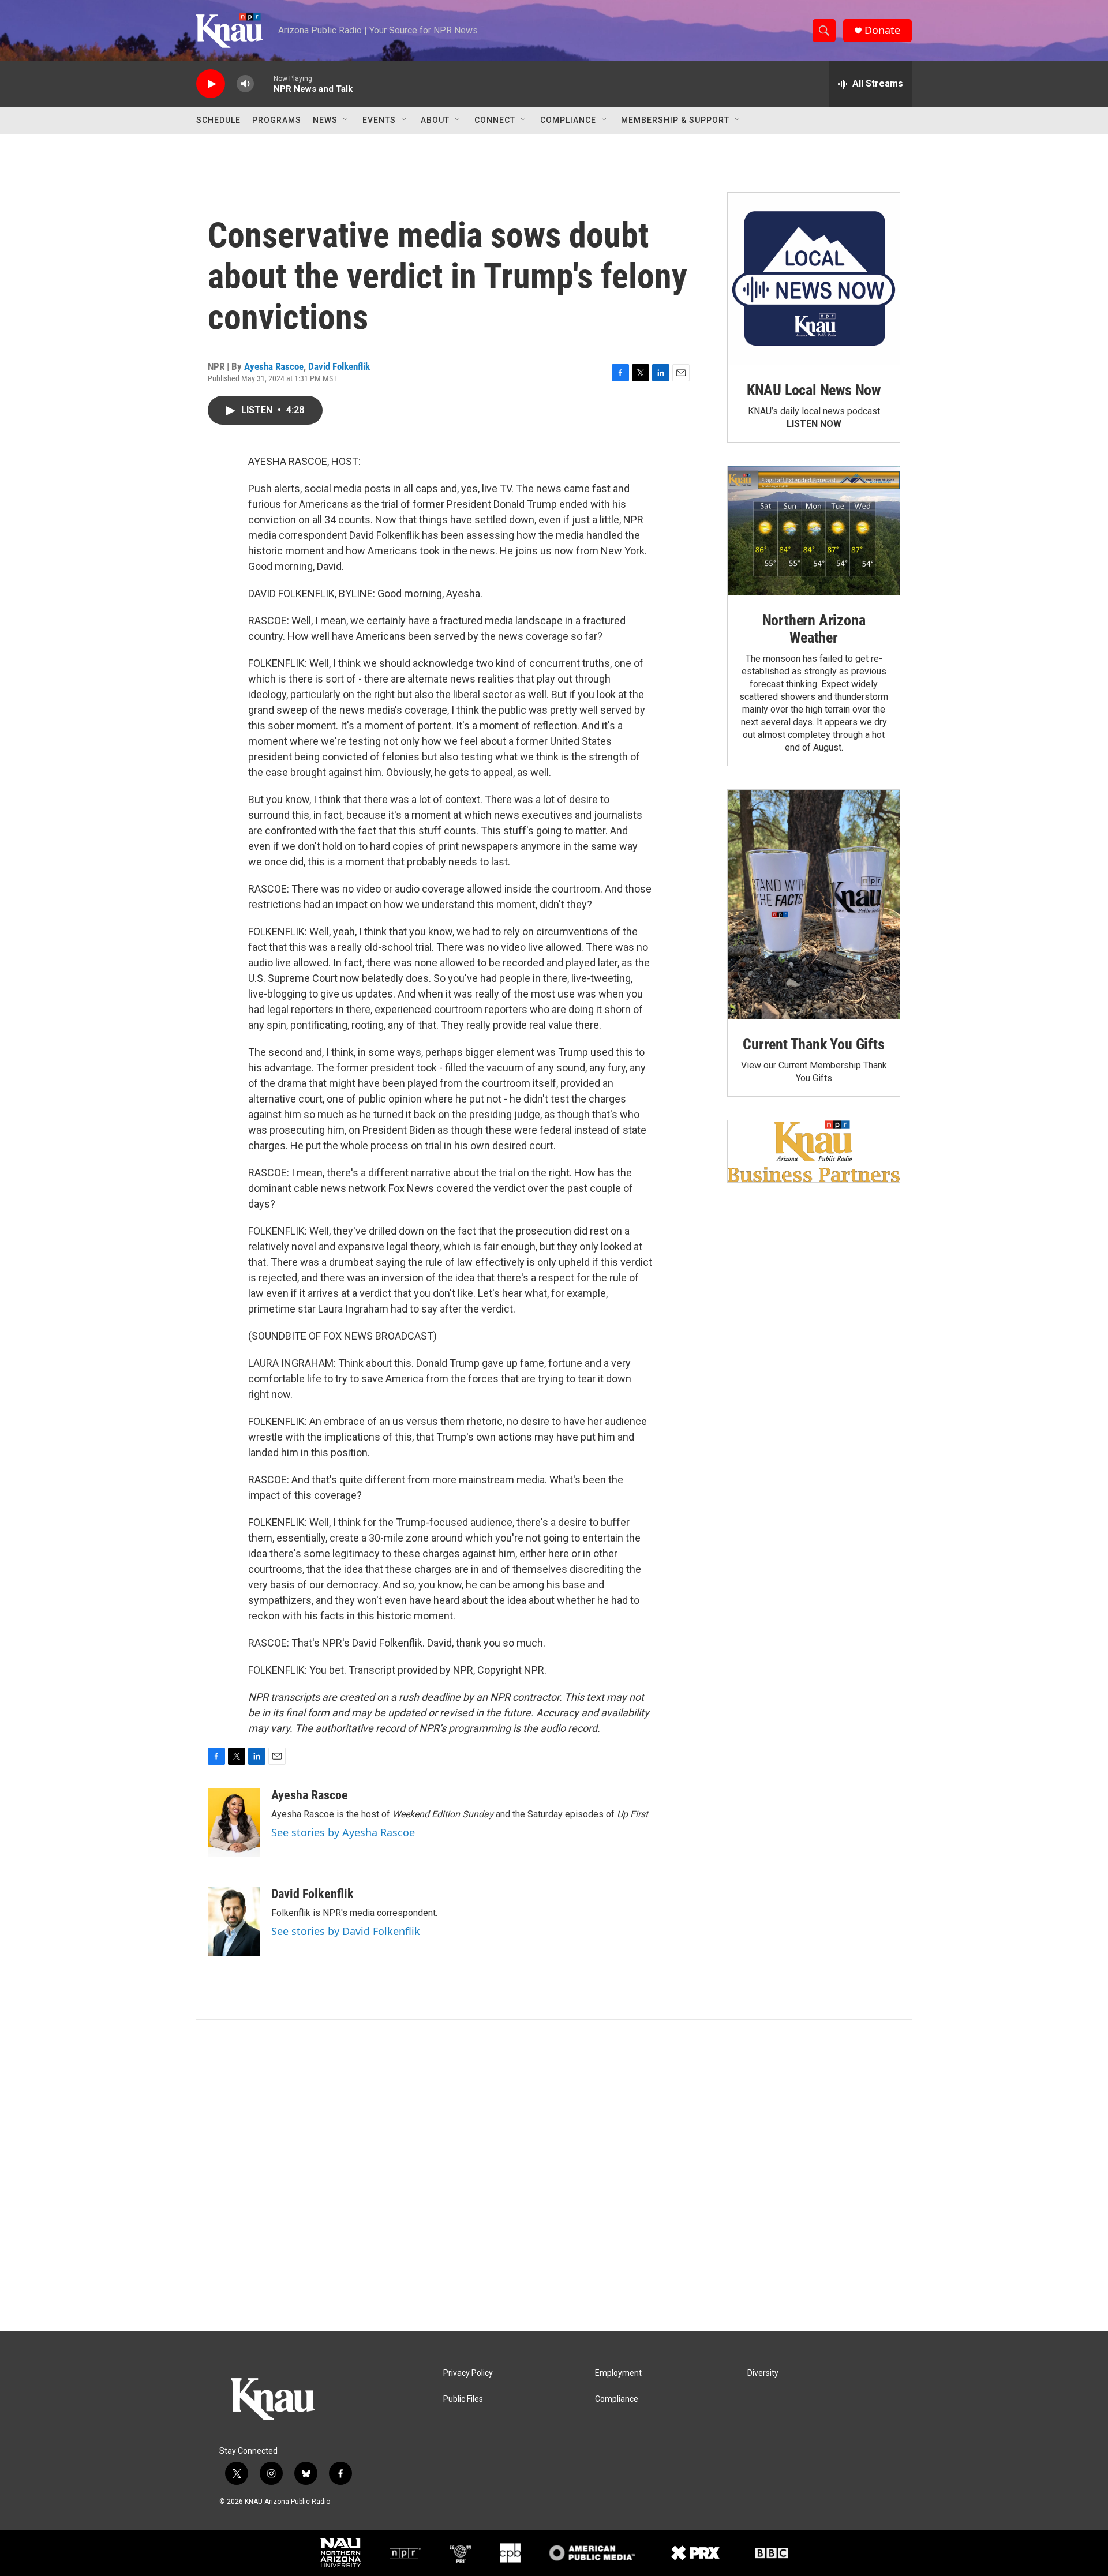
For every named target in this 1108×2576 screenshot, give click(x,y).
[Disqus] (554, 2176)
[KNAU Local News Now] (814, 279)
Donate (882, 30)
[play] (211, 84)
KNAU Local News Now (814, 390)
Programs (277, 120)
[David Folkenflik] (234, 1921)
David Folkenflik (339, 366)
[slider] (264, 83)
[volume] (245, 84)
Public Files (463, 2399)
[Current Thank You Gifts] (814, 904)
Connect (495, 120)
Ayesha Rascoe (274, 366)
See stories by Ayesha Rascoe (343, 1832)
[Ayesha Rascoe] (234, 1823)
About (435, 120)
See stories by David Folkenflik (346, 1931)
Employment (618, 2373)
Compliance (568, 120)
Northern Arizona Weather (814, 629)
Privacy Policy (468, 2373)
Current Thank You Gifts (813, 1044)
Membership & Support (675, 120)
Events (379, 120)
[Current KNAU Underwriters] (814, 1151)
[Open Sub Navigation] (346, 120)
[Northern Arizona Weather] (814, 531)
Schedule (218, 120)
